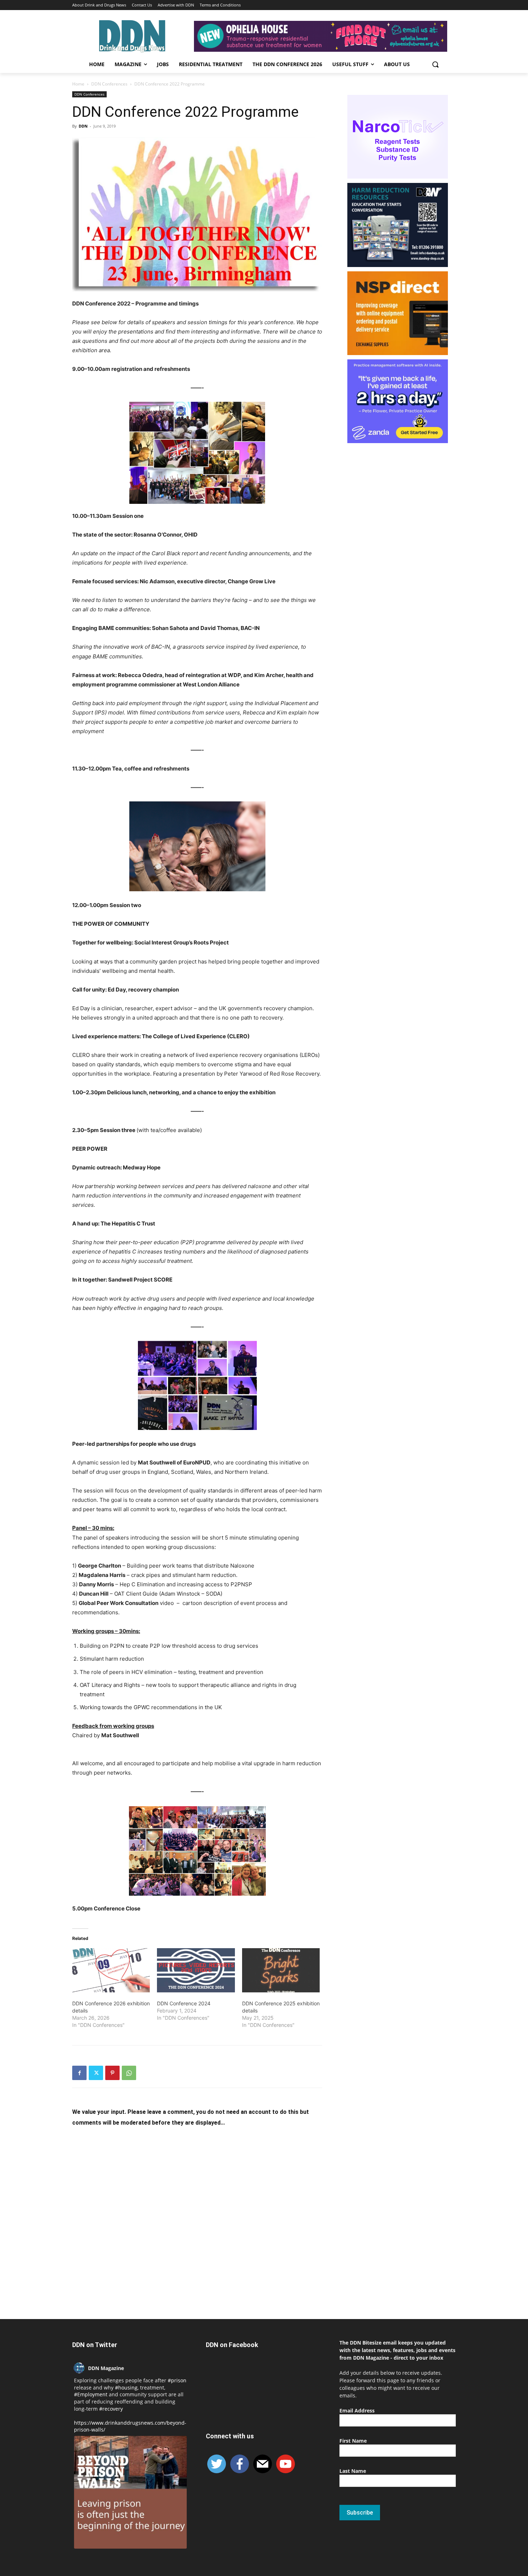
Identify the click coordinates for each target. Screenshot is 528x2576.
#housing (126, 2388)
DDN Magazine (106, 2368)
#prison (177, 2380)
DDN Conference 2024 (184, 2003)
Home (78, 84)
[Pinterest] (112, 2073)
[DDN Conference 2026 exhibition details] (111, 1970)
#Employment (91, 2394)
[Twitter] (96, 2073)
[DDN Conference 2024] (196, 1970)
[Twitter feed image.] (130, 2492)
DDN (83, 126)
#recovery (111, 2409)
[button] (435, 64)
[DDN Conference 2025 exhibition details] (281, 1970)
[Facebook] (79, 2073)
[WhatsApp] (129, 2073)
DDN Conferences (109, 84)
